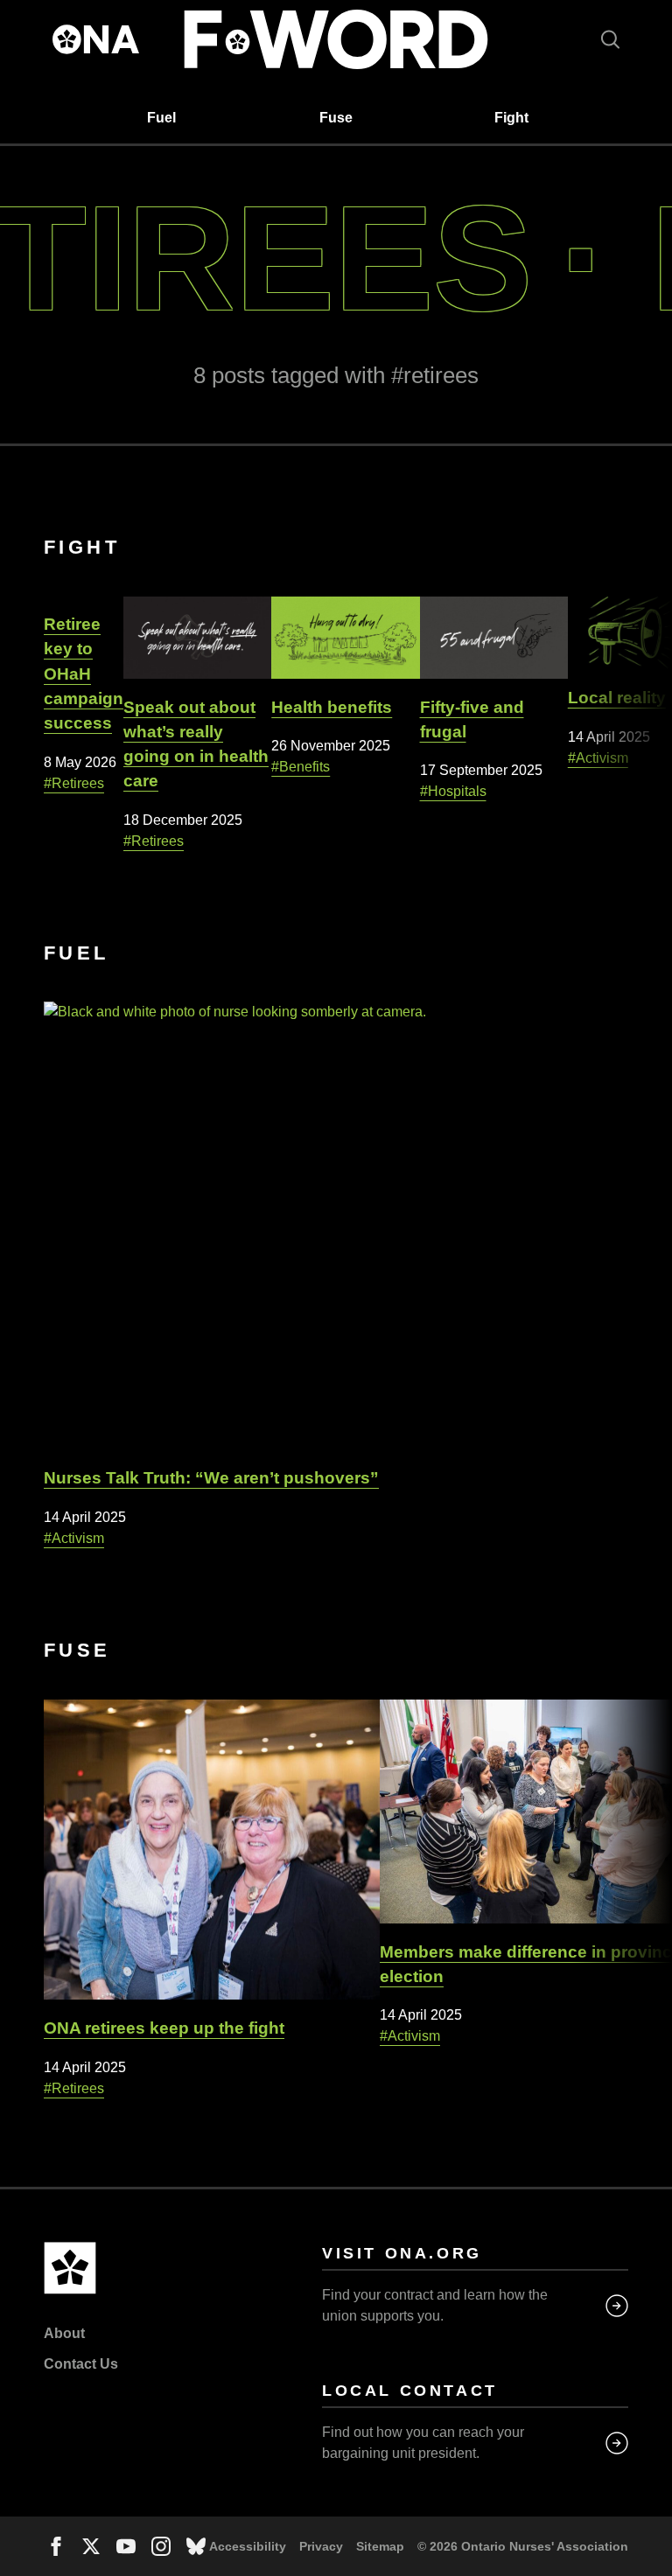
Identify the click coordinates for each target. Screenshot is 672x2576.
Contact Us (81, 2364)
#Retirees (74, 783)
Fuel (161, 118)
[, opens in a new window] (196, 2546)
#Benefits (301, 767)
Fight (511, 118)
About (64, 2333)
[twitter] (91, 2546)
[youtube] (126, 2546)
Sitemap (380, 2546)
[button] (610, 39)
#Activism (598, 758)
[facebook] (56, 2546)
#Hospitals (453, 791)
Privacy (321, 2546)
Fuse (336, 118)
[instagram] (161, 2546)
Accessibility (248, 2546)
